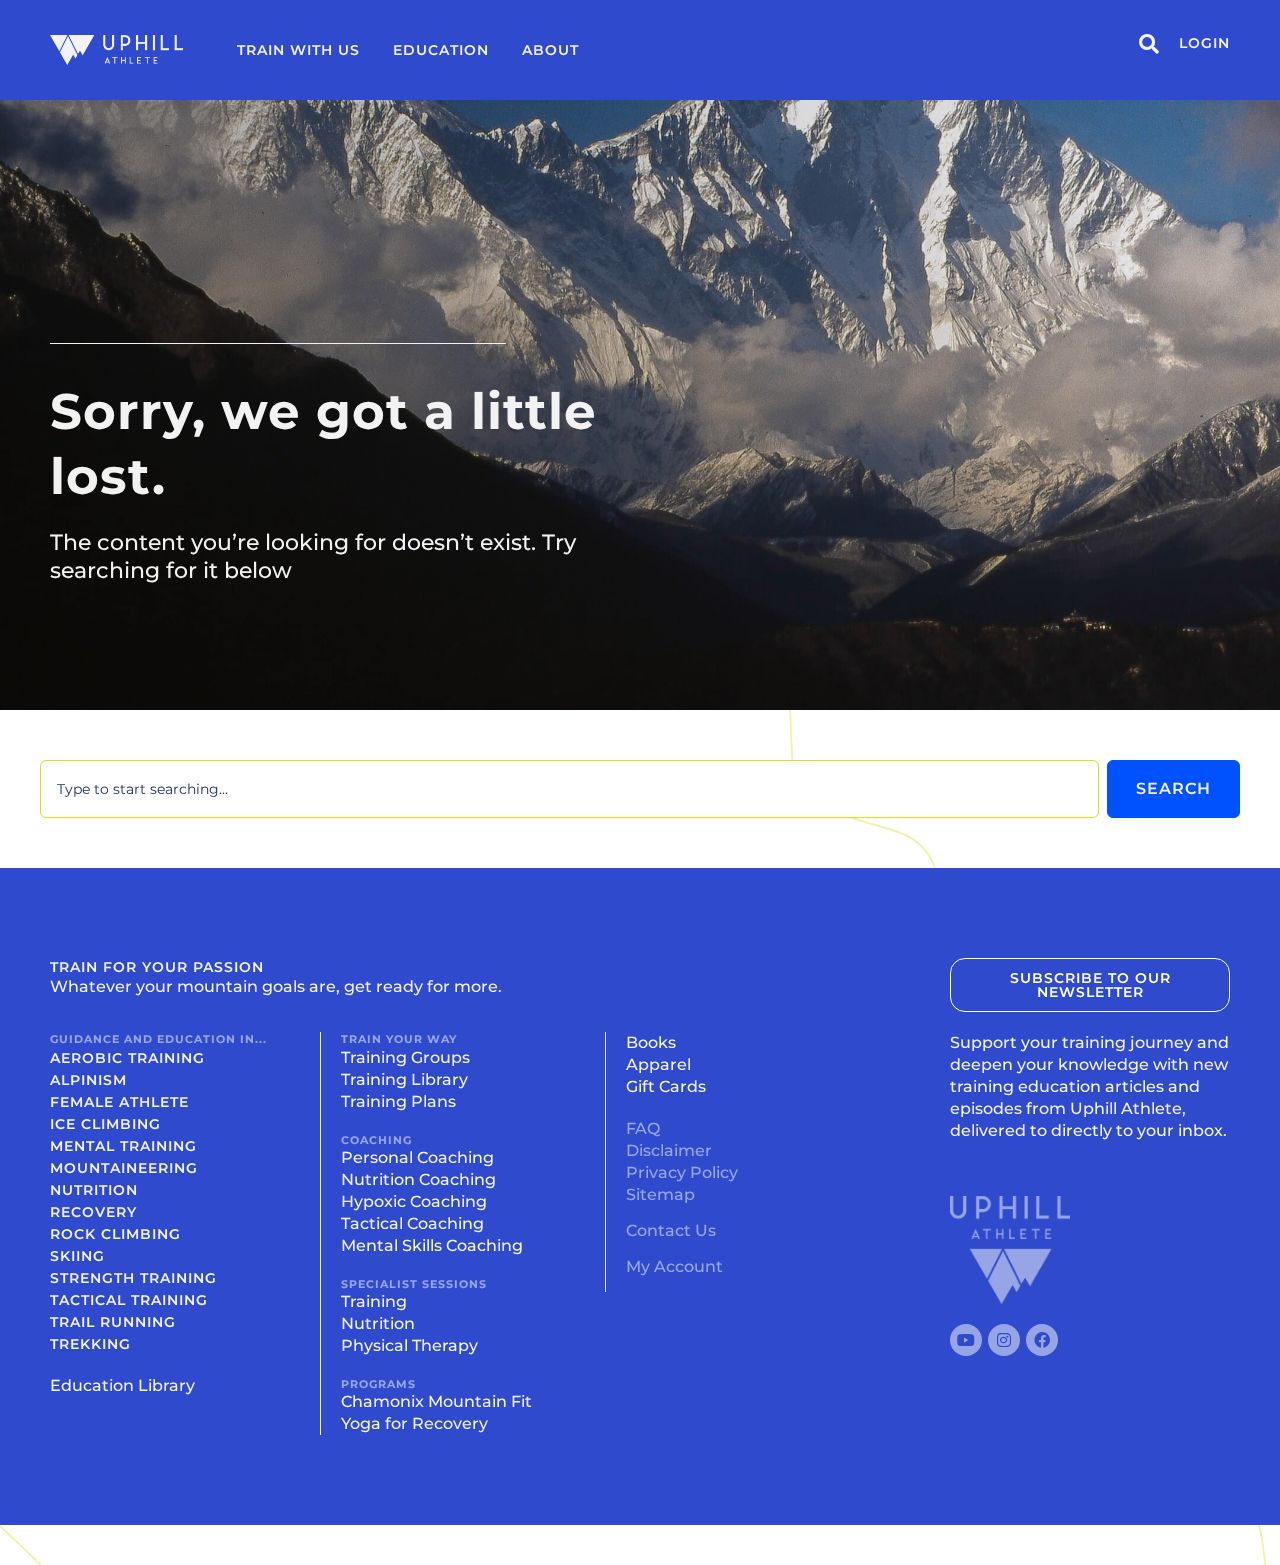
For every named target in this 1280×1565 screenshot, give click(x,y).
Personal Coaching (417, 1157)
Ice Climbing (105, 1124)
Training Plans (398, 1101)
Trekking (90, 1344)
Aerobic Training (127, 1058)
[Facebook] (1042, 1340)
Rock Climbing (115, 1234)
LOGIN (1204, 43)
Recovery (93, 1212)
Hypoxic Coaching (414, 1201)
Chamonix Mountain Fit (436, 1401)
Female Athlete (119, 1102)
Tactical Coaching (412, 1223)
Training (374, 1301)
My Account (674, 1266)
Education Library (122, 1385)
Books (651, 1042)
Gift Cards (666, 1086)
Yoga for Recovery (414, 1423)
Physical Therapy (409, 1345)
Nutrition (94, 1190)
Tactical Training (129, 1300)
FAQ (643, 1128)
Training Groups (405, 1057)
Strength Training (133, 1278)
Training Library (404, 1079)
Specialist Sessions (414, 1284)
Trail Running (113, 1322)
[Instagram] (1004, 1340)
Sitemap (660, 1194)
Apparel (658, 1064)
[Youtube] (966, 1340)
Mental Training (123, 1146)
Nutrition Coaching (418, 1179)
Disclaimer (669, 1150)
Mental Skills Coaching (432, 1245)
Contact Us (671, 1230)
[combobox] (569, 789)
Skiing (77, 1256)
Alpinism (88, 1080)
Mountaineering (124, 1168)
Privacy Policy (682, 1172)
